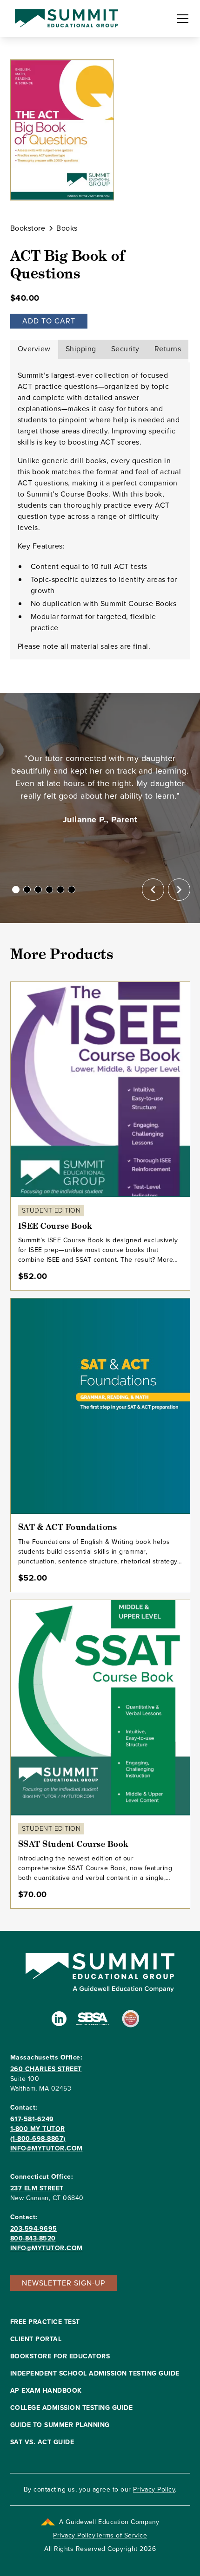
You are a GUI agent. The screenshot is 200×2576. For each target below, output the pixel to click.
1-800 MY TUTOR (38, 2129)
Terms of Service (121, 2535)
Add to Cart (49, 321)
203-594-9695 (34, 2229)
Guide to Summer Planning (60, 2425)
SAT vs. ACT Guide (42, 2442)
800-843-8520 (33, 2238)
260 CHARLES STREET (46, 2069)
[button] (181, 19)
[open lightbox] (62, 130)
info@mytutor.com (47, 2148)
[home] (64, 19)
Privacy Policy (154, 2489)
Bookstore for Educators (60, 2356)
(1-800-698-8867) (38, 2139)
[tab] (34, 349)
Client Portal (36, 2339)
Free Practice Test (45, 2322)
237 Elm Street (37, 2188)
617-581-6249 (32, 2119)
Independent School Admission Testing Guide (95, 2373)
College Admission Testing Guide (72, 2408)
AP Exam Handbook (46, 2391)
